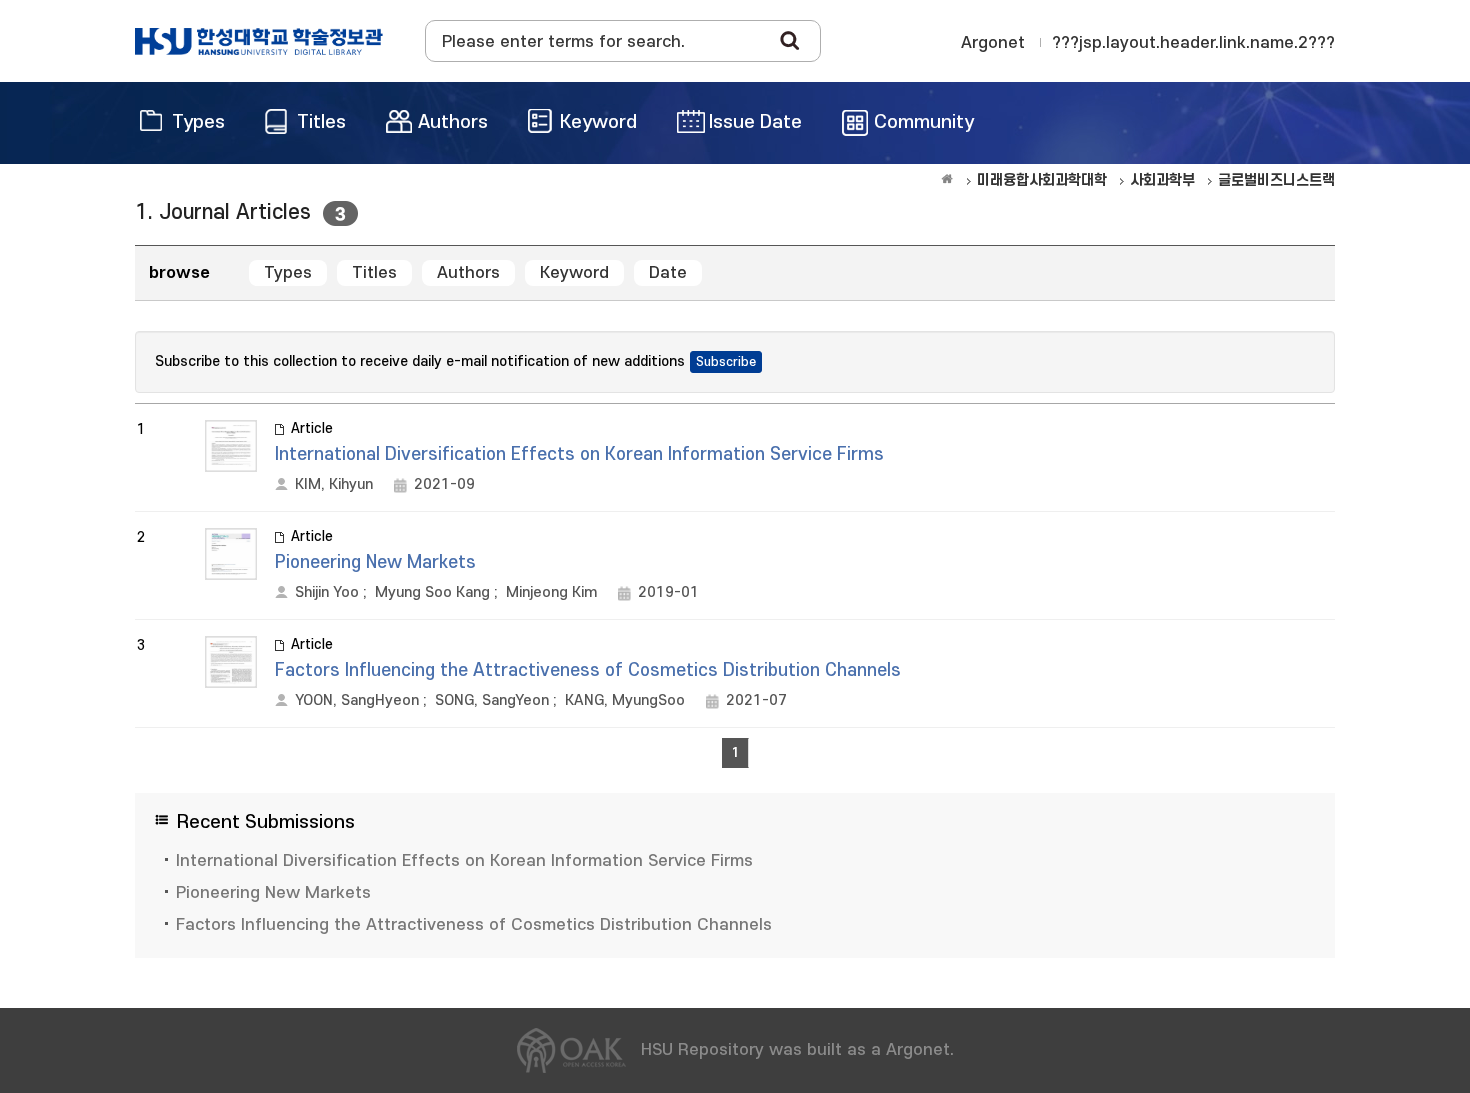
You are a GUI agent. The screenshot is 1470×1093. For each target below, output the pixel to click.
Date (668, 273)
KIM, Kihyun (334, 484)
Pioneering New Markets (375, 562)
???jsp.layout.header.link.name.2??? (1193, 43)
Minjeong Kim (551, 592)
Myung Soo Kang (432, 592)
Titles (374, 273)
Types (288, 273)
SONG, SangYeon (492, 700)
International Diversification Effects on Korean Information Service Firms (579, 454)
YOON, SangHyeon (357, 700)
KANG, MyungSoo (625, 700)
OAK (259, 41)
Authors (468, 273)
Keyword (574, 273)
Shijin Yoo (327, 592)
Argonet (993, 43)
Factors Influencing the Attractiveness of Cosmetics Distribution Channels (588, 670)
